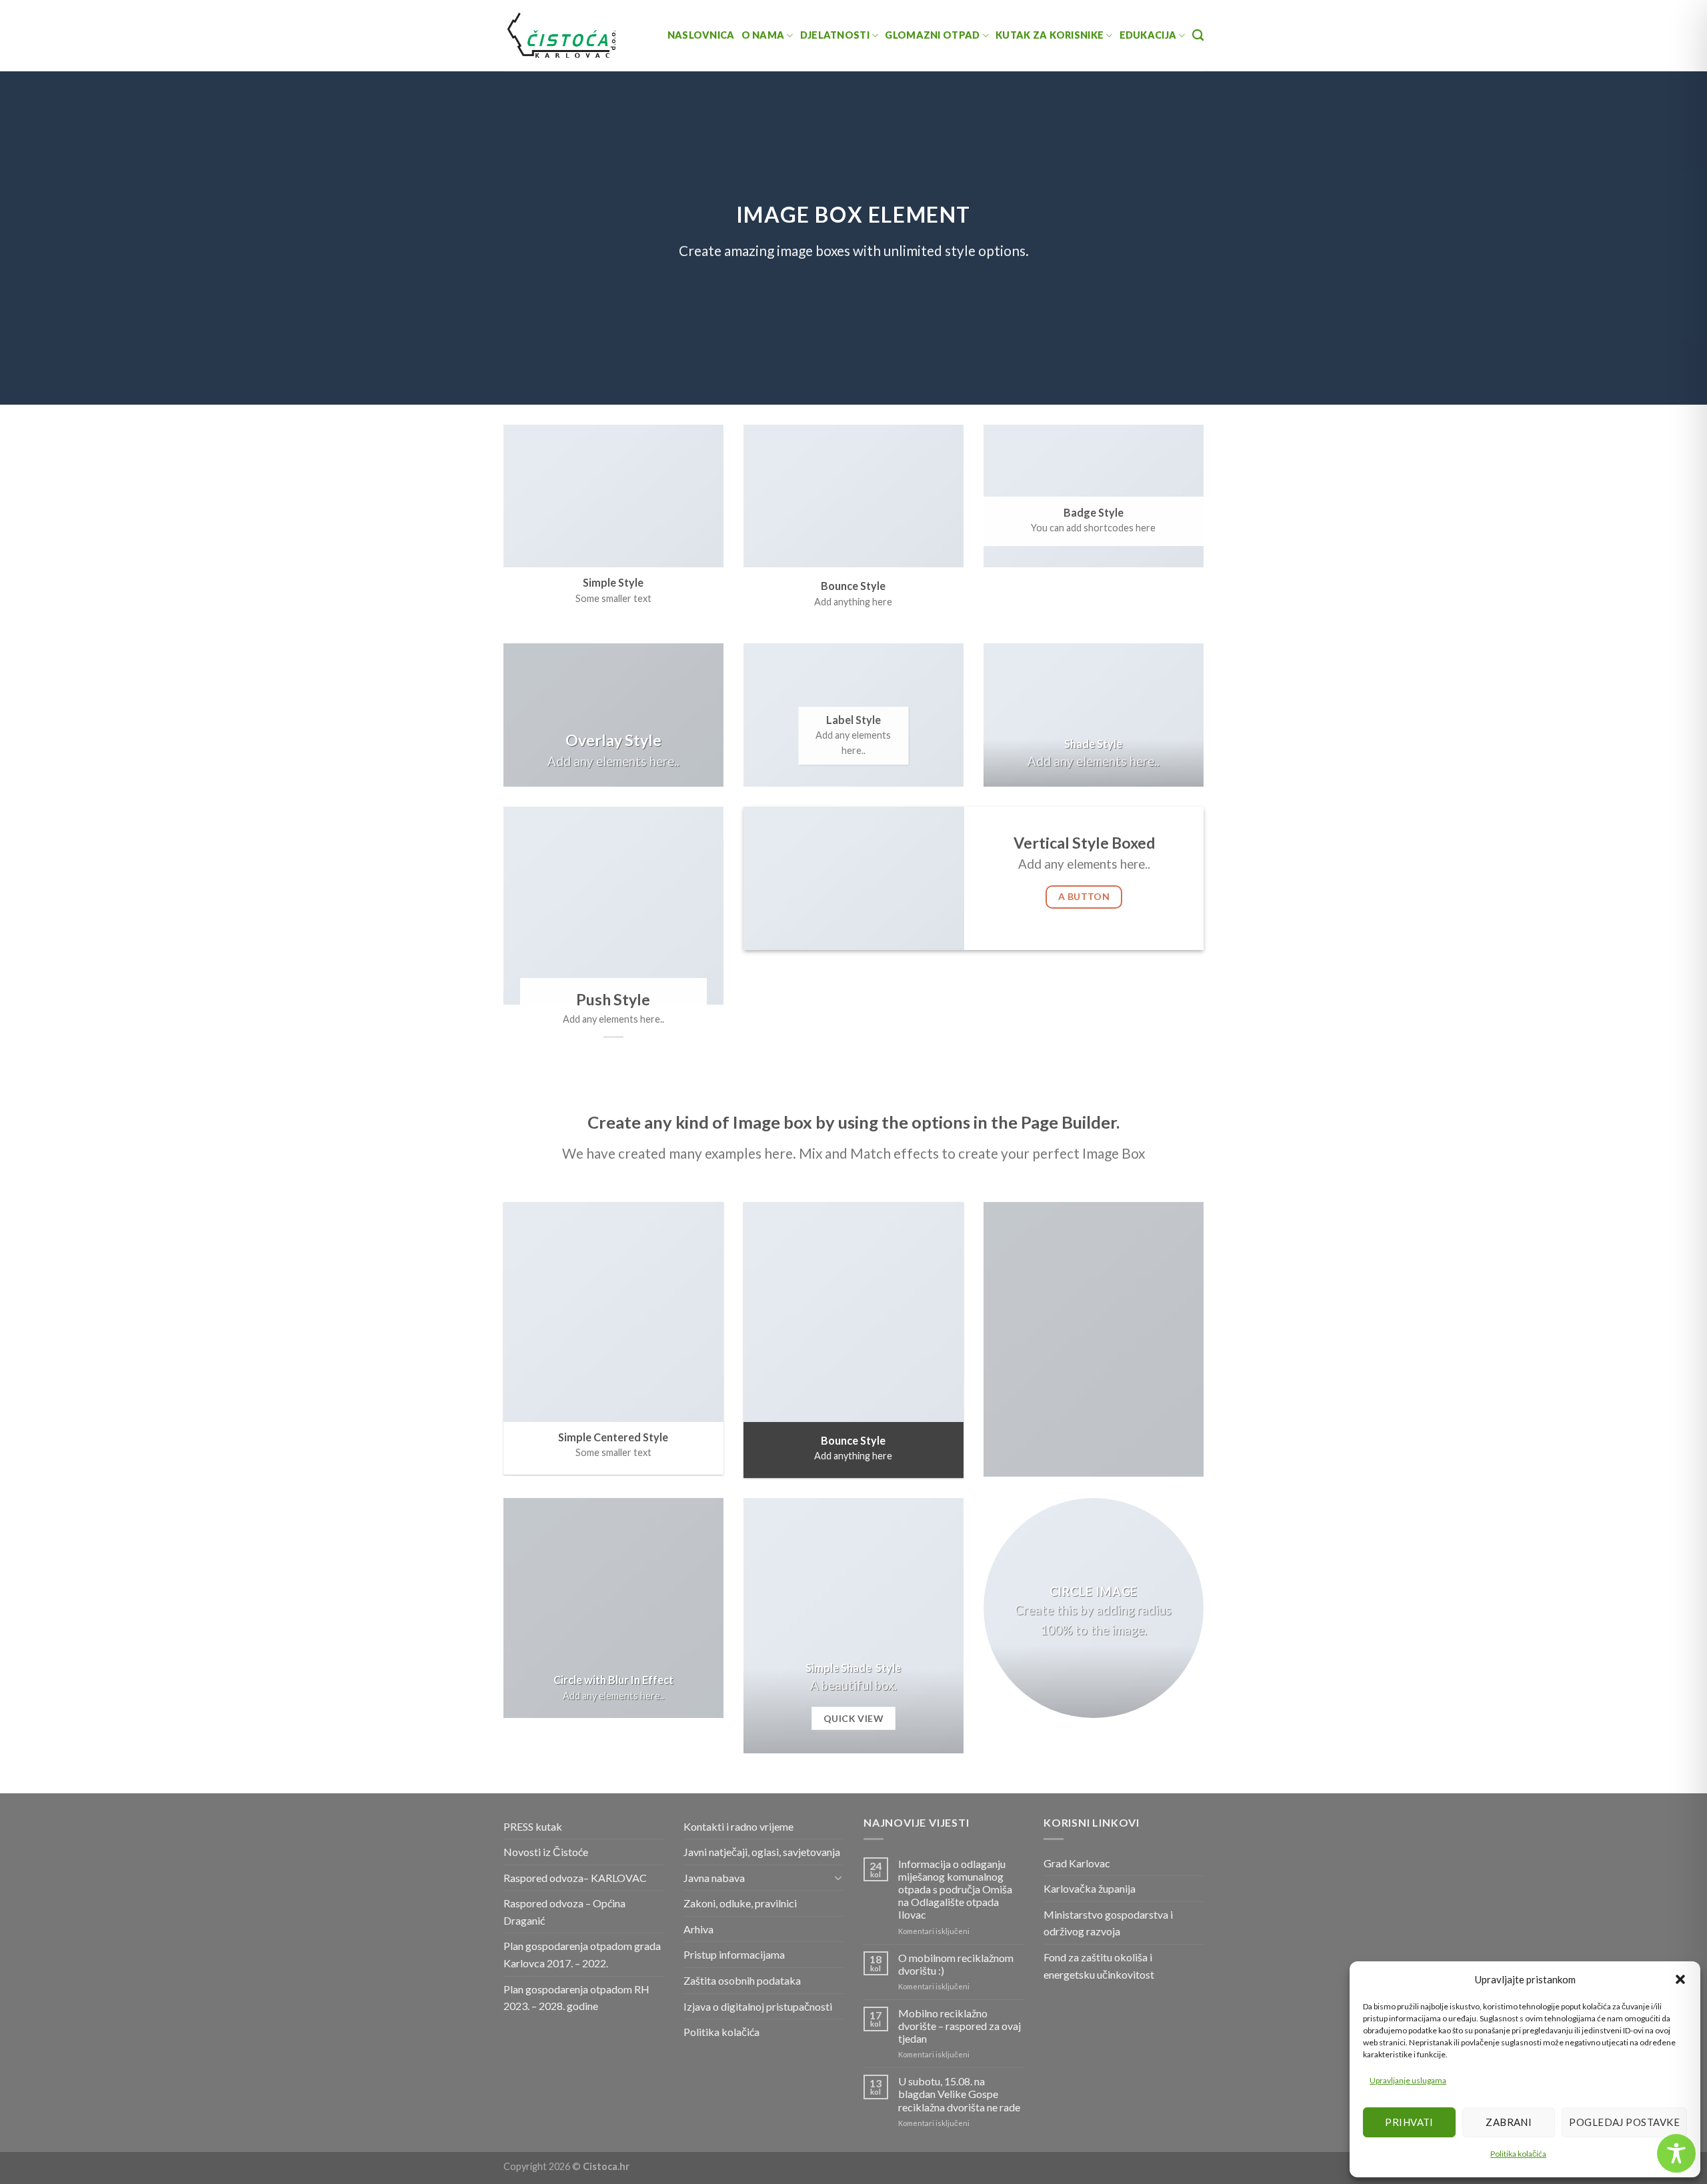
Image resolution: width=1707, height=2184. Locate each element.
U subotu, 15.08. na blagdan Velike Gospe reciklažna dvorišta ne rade (959, 2094)
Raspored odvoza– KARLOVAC (575, 1878)
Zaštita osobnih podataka (742, 1980)
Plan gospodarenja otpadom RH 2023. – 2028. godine (576, 1998)
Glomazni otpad (932, 35)
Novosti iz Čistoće (546, 1852)
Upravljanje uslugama (1408, 2080)
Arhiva (698, 1929)
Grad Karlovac (1077, 1863)
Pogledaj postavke (1624, 2122)
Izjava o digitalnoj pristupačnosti (758, 2006)
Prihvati (1409, 2122)
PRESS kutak (533, 1826)
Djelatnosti (835, 35)
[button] (1680, 1979)
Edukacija (1148, 35)
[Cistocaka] (562, 35)
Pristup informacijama (734, 1954)
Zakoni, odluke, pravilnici (740, 1903)
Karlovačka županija (1090, 1888)
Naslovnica (701, 35)
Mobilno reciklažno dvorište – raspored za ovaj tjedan (960, 2026)
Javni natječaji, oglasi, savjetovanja (762, 1852)
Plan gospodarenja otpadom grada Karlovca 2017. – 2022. (582, 1954)
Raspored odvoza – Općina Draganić (564, 1912)
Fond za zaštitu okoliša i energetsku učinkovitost (1099, 1966)
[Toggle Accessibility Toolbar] (1676, 2153)
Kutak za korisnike (1050, 35)
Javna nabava (714, 1878)
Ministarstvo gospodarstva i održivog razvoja (1108, 1923)
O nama (763, 35)
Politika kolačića (1518, 2154)
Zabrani (1509, 2122)
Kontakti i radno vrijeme (738, 1826)
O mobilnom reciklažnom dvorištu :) (956, 1964)
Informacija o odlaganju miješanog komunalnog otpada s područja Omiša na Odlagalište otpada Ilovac (955, 1889)
